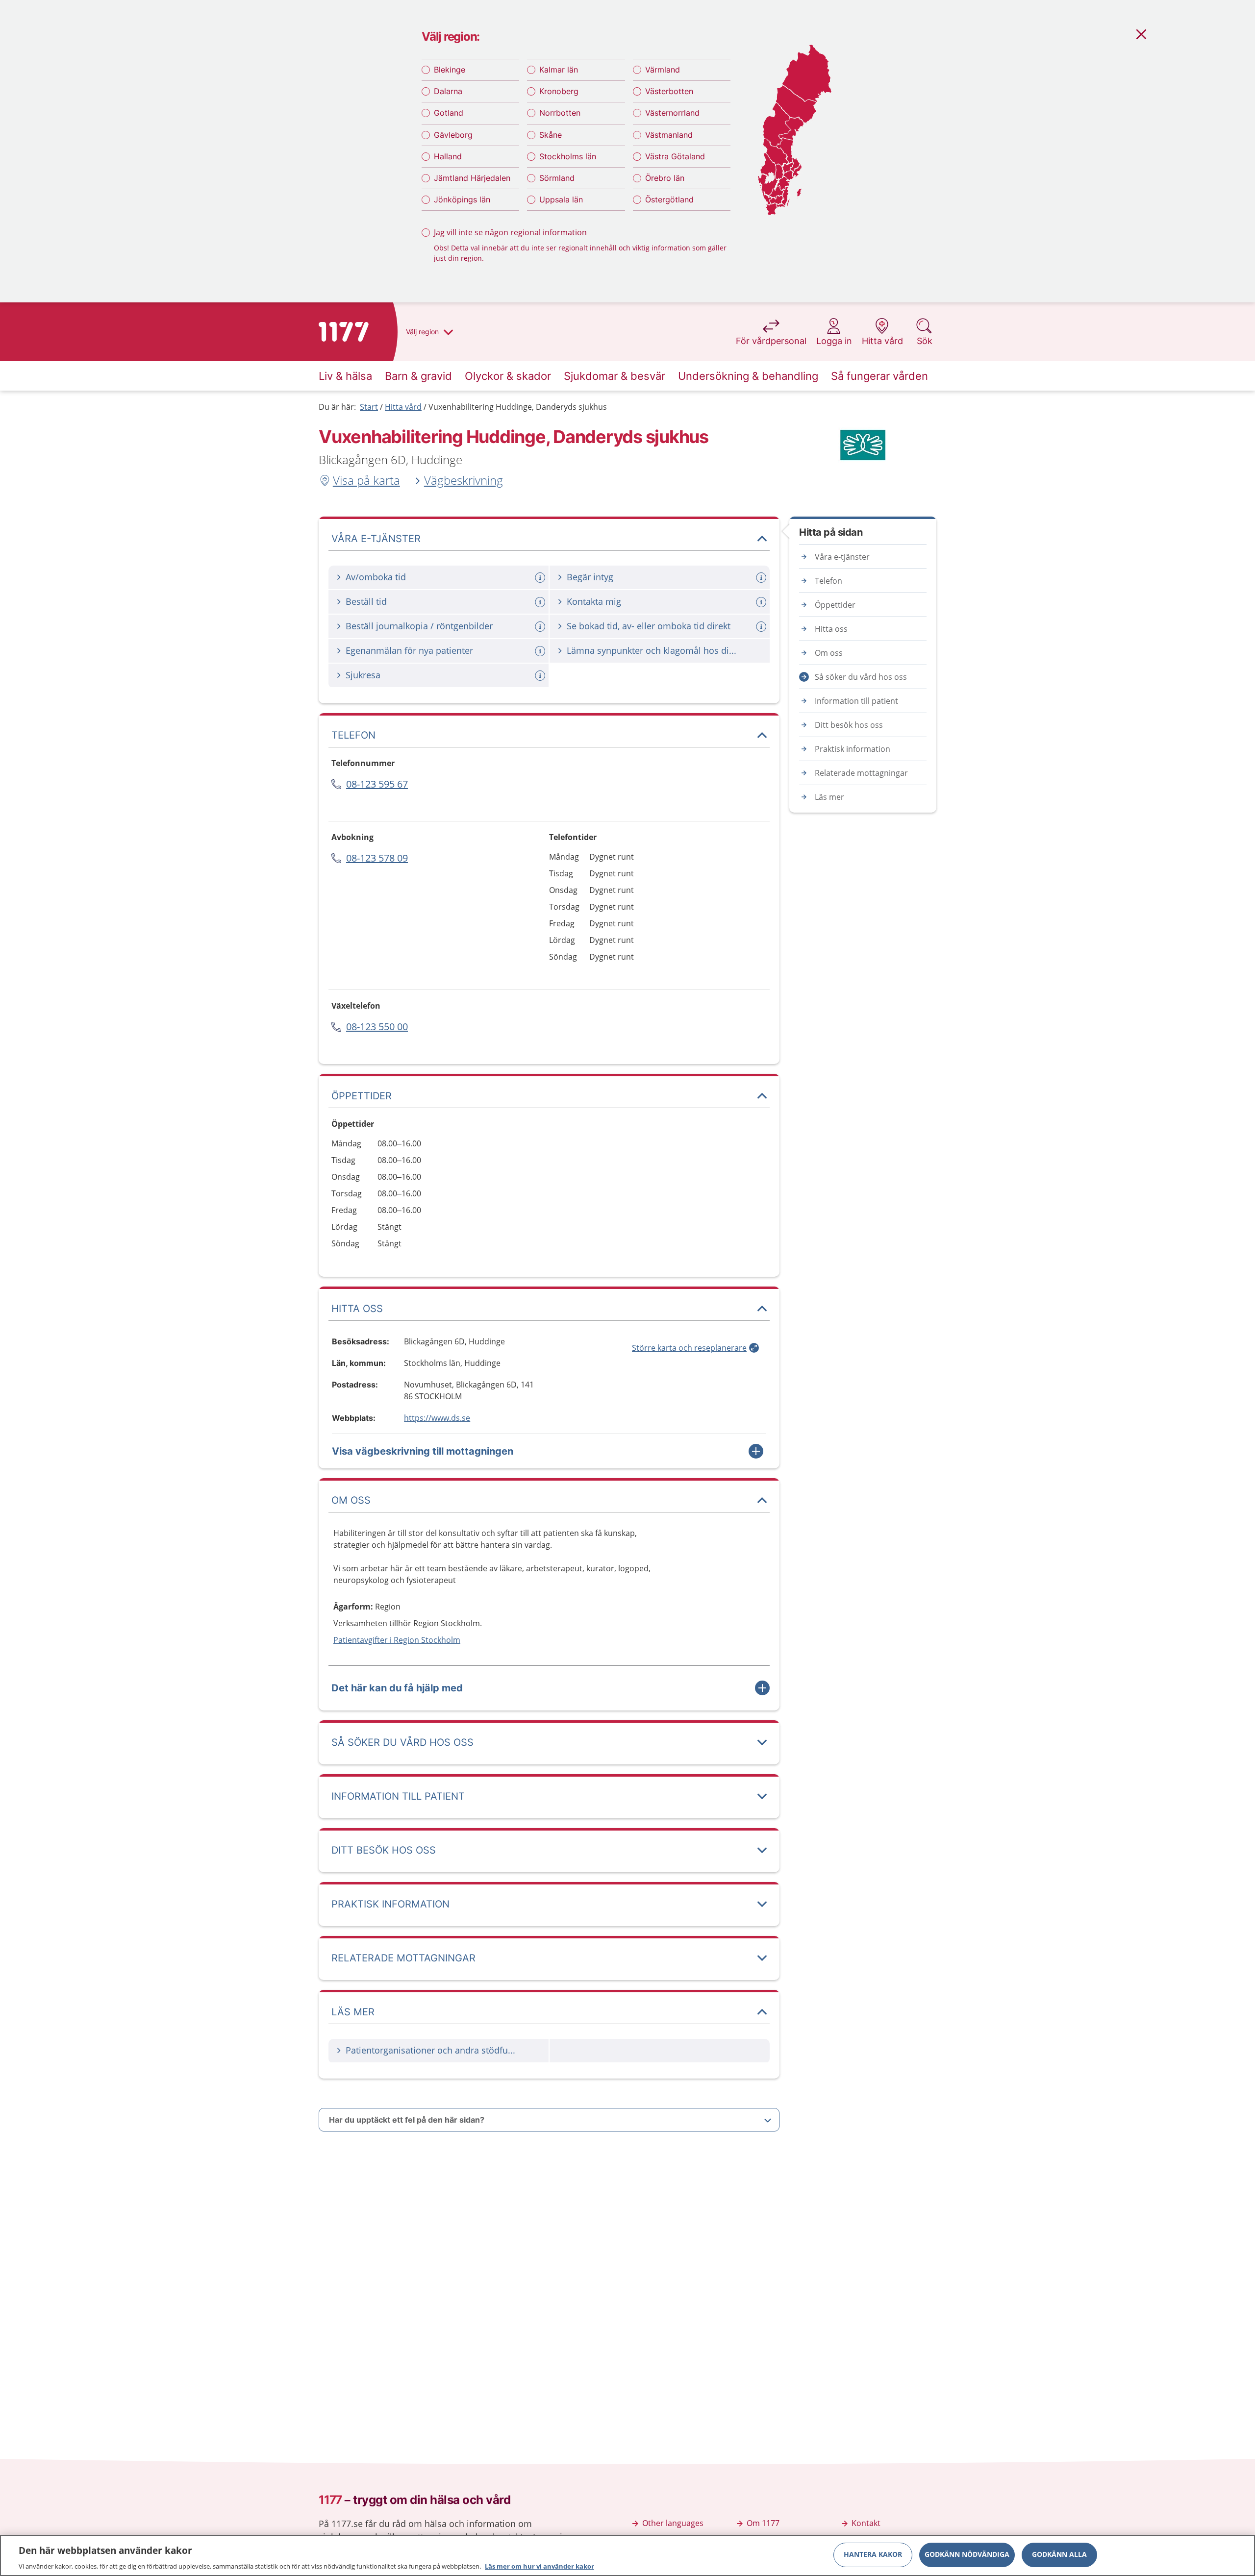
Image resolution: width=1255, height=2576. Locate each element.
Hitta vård (403, 407)
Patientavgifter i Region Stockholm (397, 1640)
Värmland (663, 70)
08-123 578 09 (377, 858)
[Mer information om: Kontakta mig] (762, 602)
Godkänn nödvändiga (967, 2554)
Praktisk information (853, 749)
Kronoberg (559, 91)
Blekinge (450, 70)
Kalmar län (559, 70)
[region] (627, 2555)
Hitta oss (831, 629)
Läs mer (829, 797)
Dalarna (448, 91)
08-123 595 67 (377, 784)
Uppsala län (561, 199)
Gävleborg (453, 135)
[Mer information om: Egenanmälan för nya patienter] (541, 651)
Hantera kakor (873, 2554)
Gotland (449, 113)
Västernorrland (672, 113)
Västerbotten (669, 91)
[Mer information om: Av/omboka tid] (541, 578)
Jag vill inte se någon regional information (510, 232)
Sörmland (557, 178)
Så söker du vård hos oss (861, 677)
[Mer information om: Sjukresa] (541, 676)
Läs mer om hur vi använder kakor (540, 2566)
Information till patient (856, 701)
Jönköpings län (462, 199)
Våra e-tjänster (842, 557)
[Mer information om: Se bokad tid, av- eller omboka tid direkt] (762, 627)
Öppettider (835, 605)
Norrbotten (560, 113)
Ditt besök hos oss (849, 725)
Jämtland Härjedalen (472, 178)
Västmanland (669, 135)
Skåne (551, 135)
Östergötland (669, 199)
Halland (448, 156)
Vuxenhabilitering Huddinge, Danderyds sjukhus (518, 407)
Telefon (828, 581)
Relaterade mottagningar (861, 773)
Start (369, 407)
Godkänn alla (1059, 2554)
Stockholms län (568, 156)
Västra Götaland (675, 156)
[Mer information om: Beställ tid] (541, 602)
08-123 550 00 (377, 1027)
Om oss (829, 653)
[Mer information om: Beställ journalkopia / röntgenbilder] (541, 627)
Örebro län (665, 178)
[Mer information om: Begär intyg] (762, 578)
